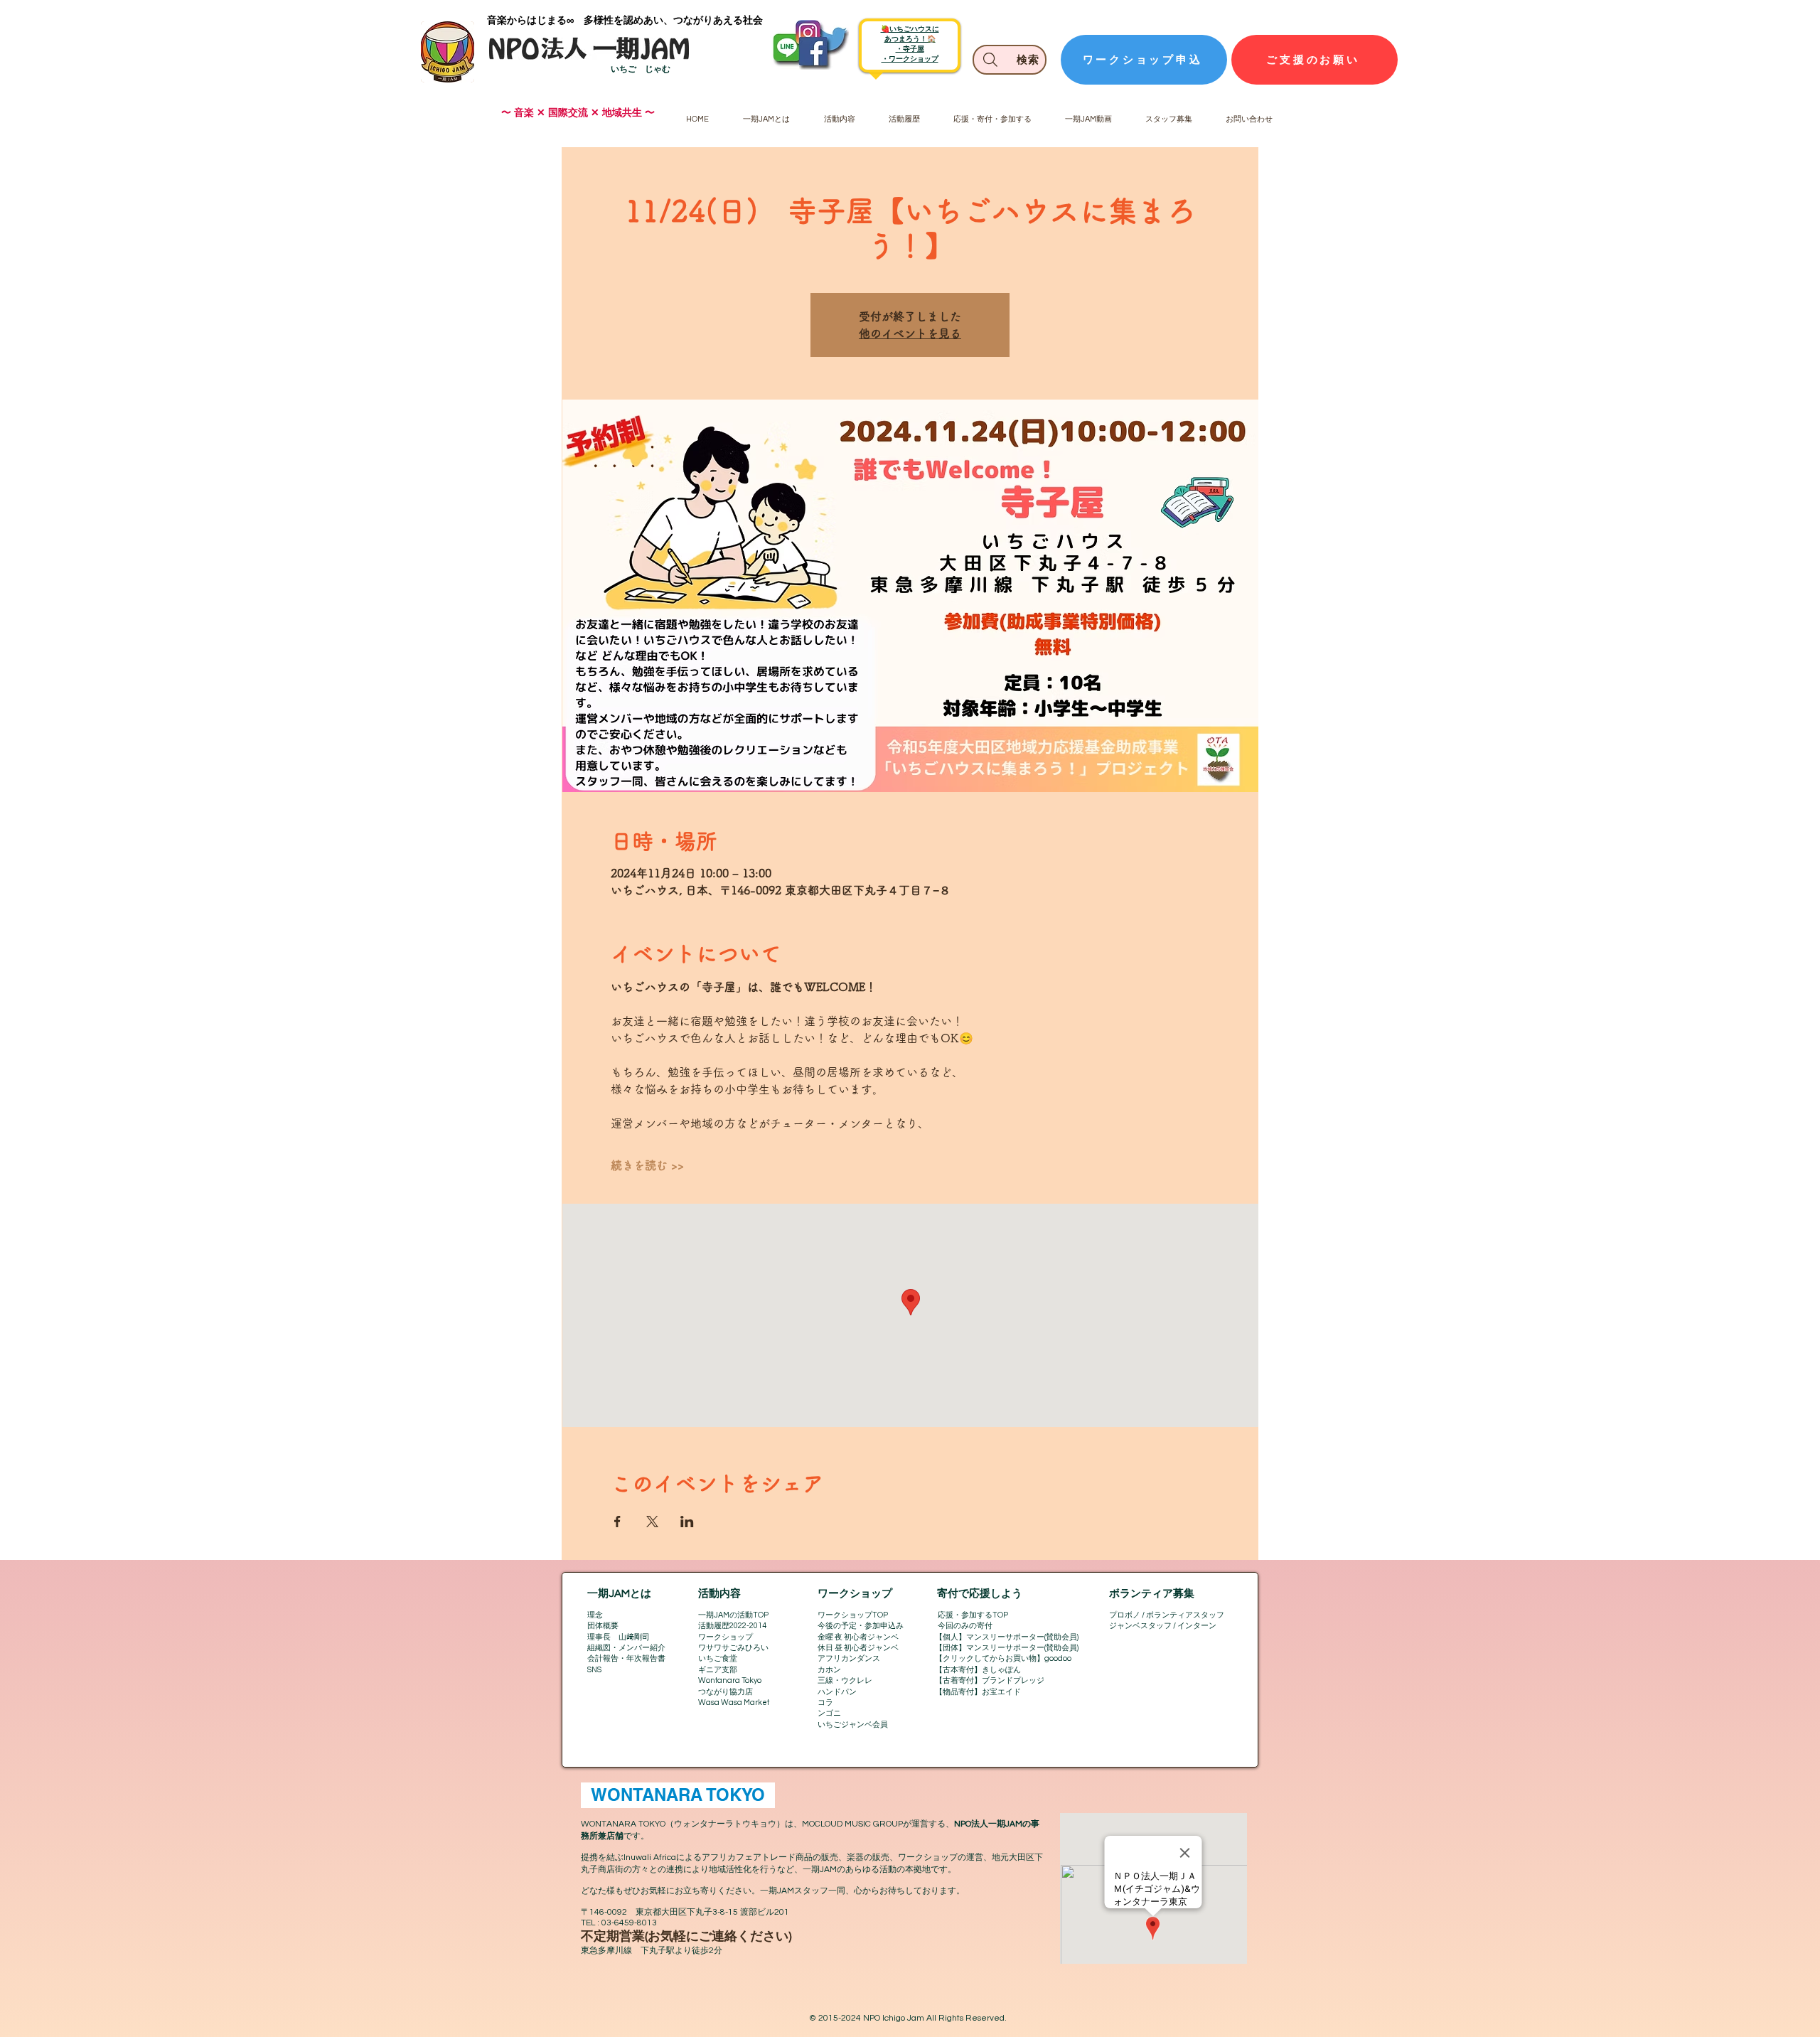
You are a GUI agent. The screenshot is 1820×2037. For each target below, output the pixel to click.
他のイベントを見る (910, 333)
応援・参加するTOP (973, 1615)
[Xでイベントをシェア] (652, 1522)
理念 (595, 1615)
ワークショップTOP (853, 1615)
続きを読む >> (647, 1165)
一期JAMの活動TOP (733, 1615)
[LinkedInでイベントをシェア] (687, 1522)
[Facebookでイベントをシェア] (617, 1522)
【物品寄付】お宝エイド (978, 1692)
